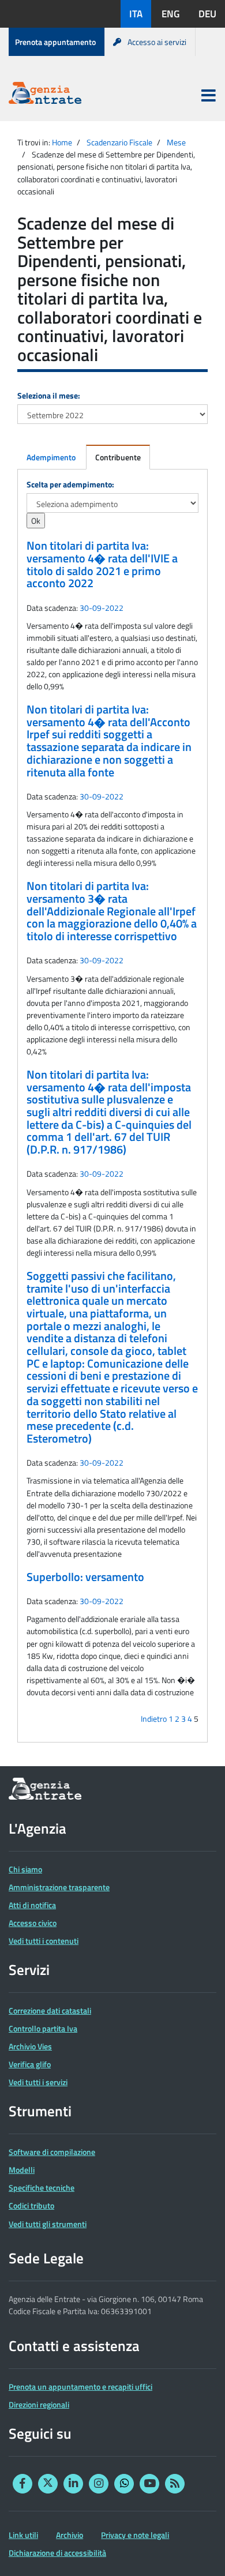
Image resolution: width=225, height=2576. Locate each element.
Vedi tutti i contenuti (44, 1941)
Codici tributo (31, 2205)
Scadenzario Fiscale (119, 142)
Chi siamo (25, 1869)
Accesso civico (33, 1923)
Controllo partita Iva (43, 2028)
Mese (176, 142)
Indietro (154, 1719)
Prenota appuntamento (55, 42)
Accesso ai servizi (157, 42)
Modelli (22, 2170)
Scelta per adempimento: (70, 484)
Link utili (23, 2535)
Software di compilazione (52, 2152)
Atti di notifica (32, 1905)
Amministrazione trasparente (59, 1887)
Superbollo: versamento (85, 1577)
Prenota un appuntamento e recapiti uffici (80, 2387)
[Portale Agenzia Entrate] (45, 95)
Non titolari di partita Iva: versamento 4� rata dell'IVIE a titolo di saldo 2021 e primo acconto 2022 (102, 564)
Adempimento (51, 457)
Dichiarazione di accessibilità (57, 2553)
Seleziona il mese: (49, 395)
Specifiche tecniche (42, 2188)
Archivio (70, 2535)
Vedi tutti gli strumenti (48, 2224)
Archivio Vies (30, 2046)
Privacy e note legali (135, 2535)
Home (62, 142)
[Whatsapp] (124, 2484)
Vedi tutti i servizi (38, 2082)
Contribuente (118, 457)
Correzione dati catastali (50, 2010)
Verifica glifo (30, 2064)
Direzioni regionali (39, 2404)
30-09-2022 (102, 608)
